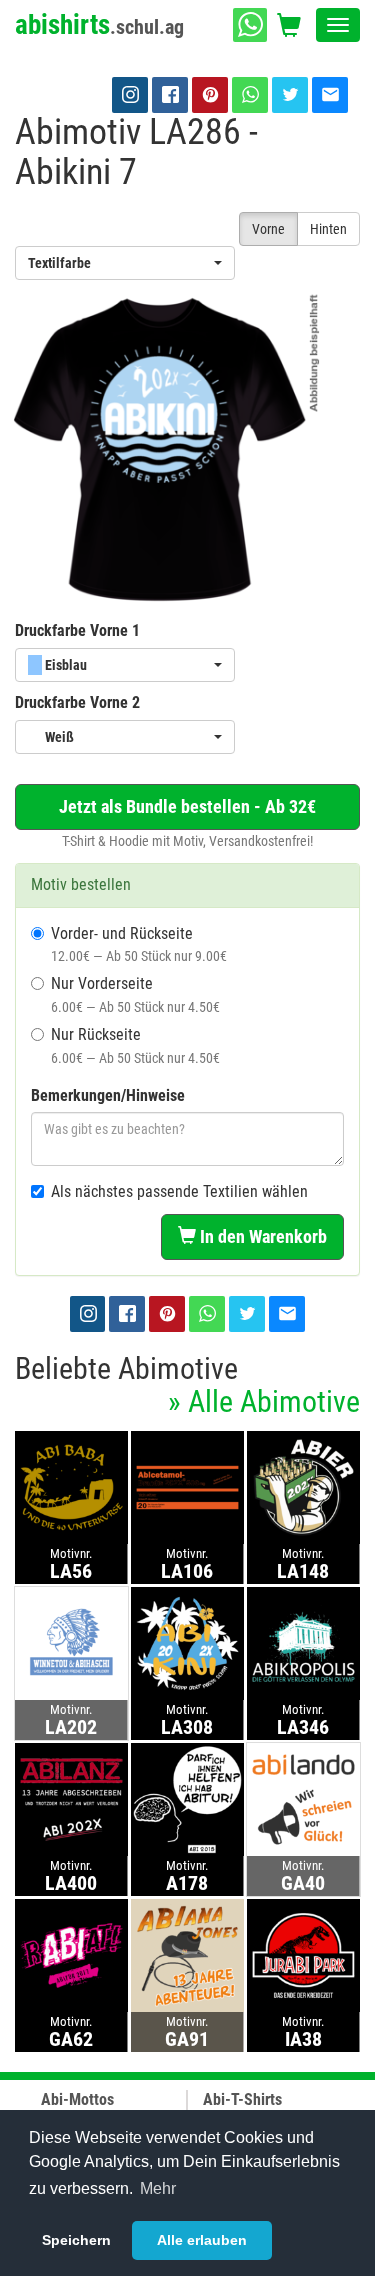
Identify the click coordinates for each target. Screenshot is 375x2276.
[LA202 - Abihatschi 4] (71, 1642)
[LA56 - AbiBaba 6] (71, 1486)
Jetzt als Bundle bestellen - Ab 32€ (187, 806)
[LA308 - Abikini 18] (187, 1642)
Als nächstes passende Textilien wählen (179, 1191)
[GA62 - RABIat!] (71, 1954)
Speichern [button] (76, 2240)
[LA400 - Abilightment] (71, 1798)
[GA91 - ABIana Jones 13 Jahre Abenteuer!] (187, 1954)
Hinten (328, 229)
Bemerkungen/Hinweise (108, 1095)
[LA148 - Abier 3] (303, 1486)
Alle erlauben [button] (202, 2240)
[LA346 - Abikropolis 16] (303, 1642)
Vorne (268, 229)
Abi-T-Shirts (242, 2099)
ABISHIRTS (99, 25)
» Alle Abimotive (264, 1401)
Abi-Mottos (77, 2099)
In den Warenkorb (261, 1236)
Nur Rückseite (135, 1045)
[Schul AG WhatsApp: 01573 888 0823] (250, 25)
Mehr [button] (158, 2188)
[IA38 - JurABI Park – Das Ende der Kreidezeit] (303, 1954)
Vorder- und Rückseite (139, 944)
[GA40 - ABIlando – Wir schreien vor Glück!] (303, 1798)
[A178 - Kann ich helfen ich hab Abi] (187, 1798)
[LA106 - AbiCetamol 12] (187, 1486)
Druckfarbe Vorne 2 (77, 702)
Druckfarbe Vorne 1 (77, 630)
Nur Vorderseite (135, 994)
